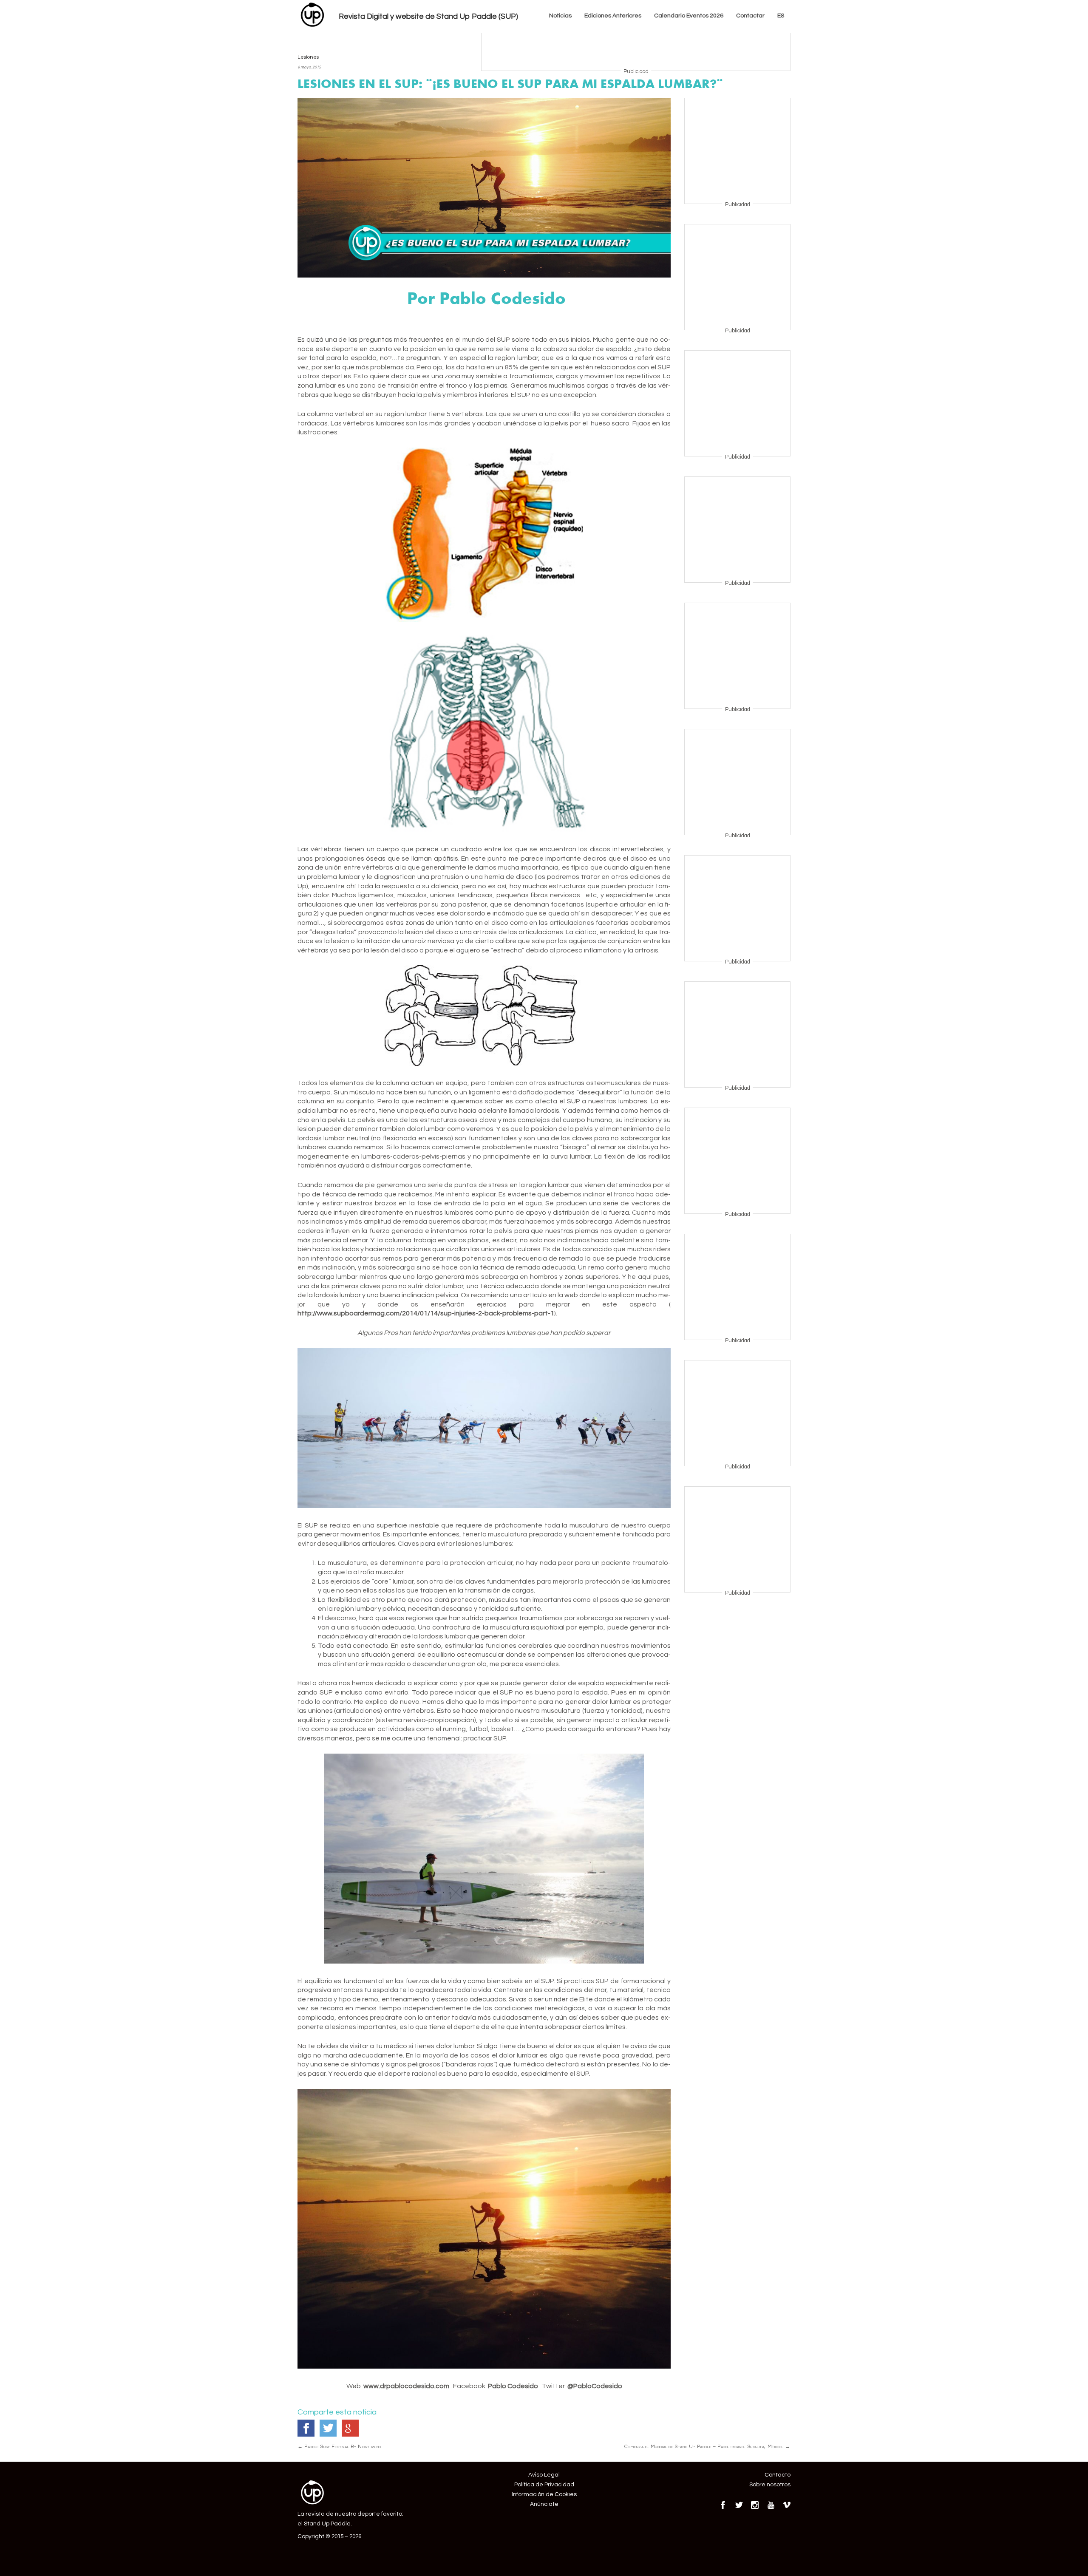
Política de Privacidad (544, 2485)
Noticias (560, 16)
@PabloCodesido (595, 2386)
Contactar (750, 16)
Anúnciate (544, 2504)
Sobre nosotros (770, 2485)
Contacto (778, 2475)
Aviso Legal (544, 2475)
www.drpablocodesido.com (406, 2386)
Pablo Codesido (513, 2386)
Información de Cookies (544, 2494)
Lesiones (308, 57)
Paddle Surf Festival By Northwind (339, 2446)
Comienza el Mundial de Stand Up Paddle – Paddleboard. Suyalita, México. (707, 2446)
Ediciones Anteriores (613, 16)
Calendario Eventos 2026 (689, 16)
